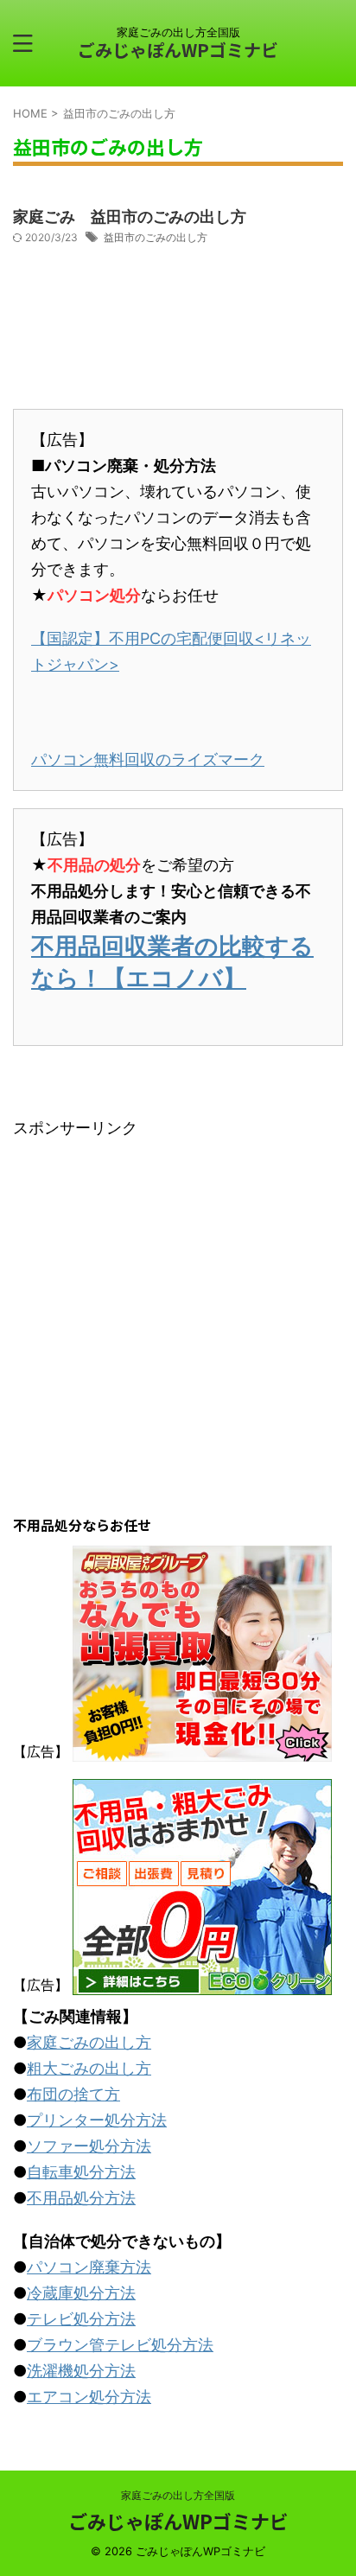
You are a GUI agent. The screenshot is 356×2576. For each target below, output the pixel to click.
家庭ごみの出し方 (89, 2042)
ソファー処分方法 (89, 2146)
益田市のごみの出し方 (156, 237)
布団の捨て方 (73, 2094)
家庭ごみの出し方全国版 (178, 2495)
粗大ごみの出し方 (89, 2068)
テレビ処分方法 (81, 2319)
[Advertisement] (178, 1319)
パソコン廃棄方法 (89, 2267)
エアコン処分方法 (89, 2397)
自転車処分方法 (81, 2172)
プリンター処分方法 (97, 2120)
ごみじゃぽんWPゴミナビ (178, 50)
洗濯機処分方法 (81, 2371)
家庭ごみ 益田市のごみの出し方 (130, 217)
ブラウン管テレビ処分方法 (120, 2345)
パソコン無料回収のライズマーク (148, 759)
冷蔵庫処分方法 (81, 2293)
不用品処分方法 (81, 2198)
